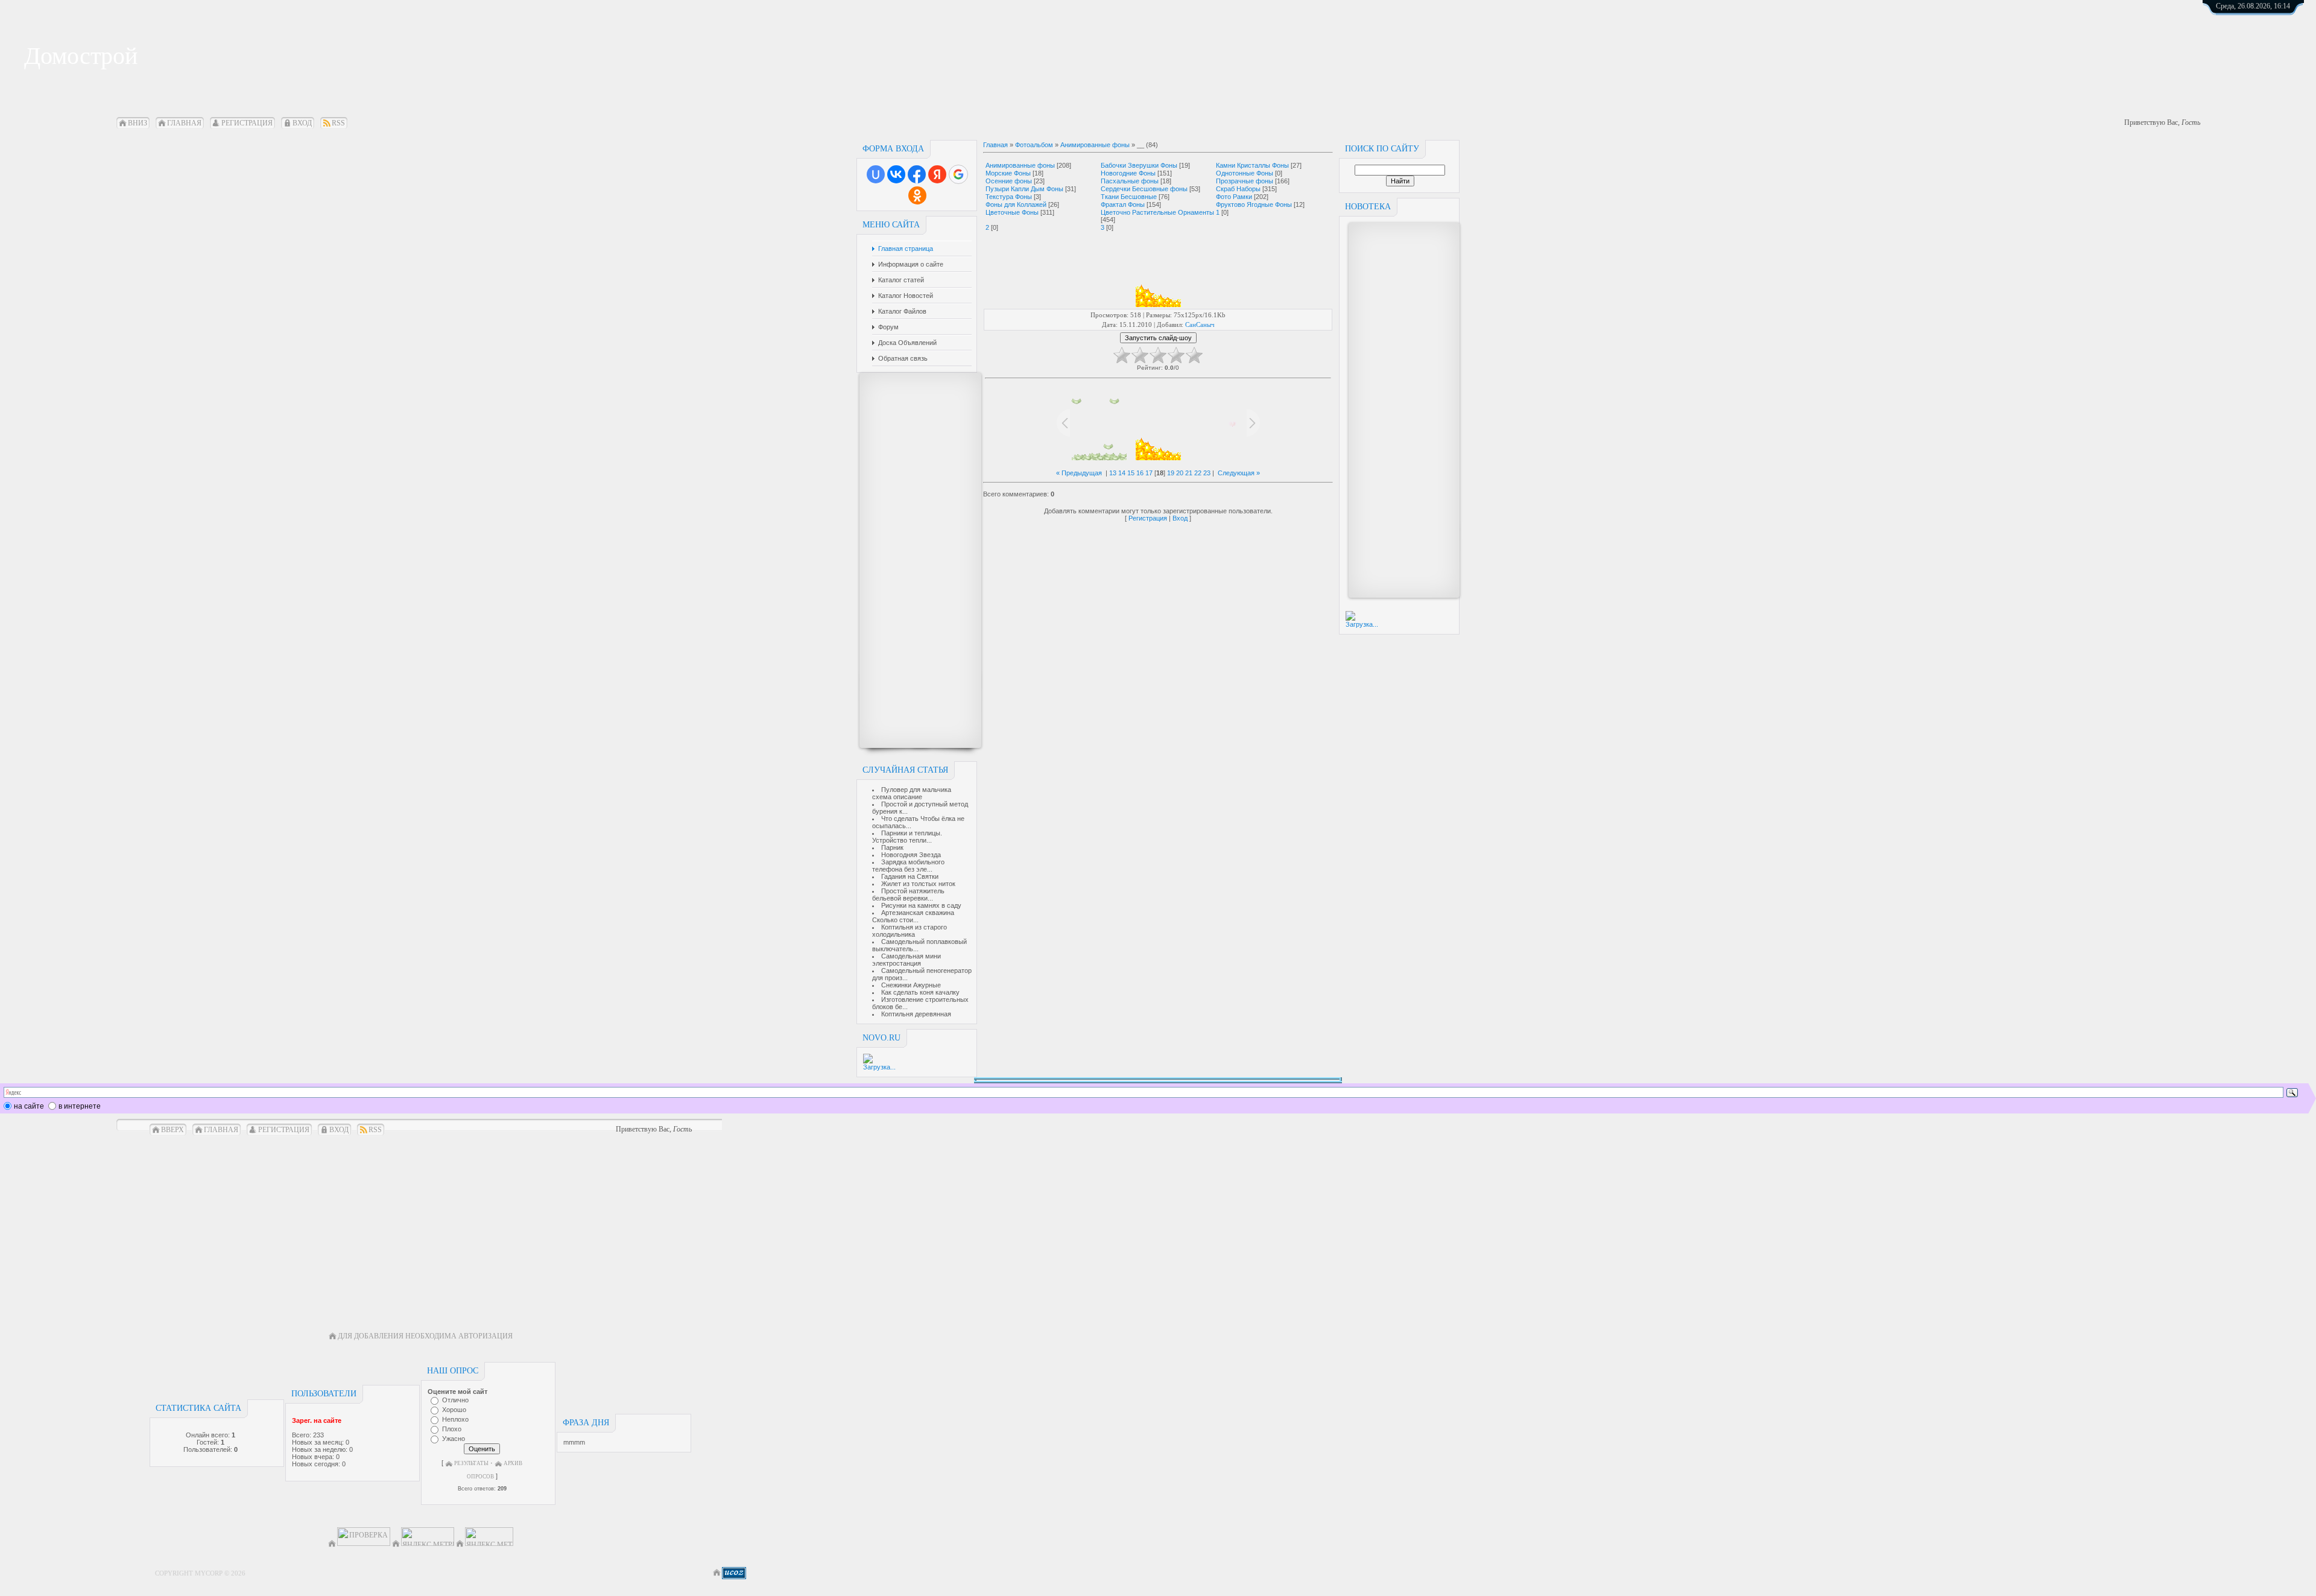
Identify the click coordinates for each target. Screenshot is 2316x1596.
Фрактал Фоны (1123, 204)
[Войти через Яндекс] (937, 174)
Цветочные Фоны (1012, 212)
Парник (892, 847)
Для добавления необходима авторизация (425, 1336)
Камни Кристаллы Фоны (1252, 165)
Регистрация (247, 123)
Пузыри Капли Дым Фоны (1024, 189)
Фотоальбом (1034, 145)
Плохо (452, 1429)
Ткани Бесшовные (1129, 197)
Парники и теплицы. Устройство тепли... (907, 837)
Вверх (172, 1130)
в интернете (80, 1106)
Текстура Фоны (1009, 197)
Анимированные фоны (1095, 145)
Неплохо (455, 1419)
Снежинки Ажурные (911, 985)
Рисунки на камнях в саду (921, 905)
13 (1113, 473)
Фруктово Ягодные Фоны (1254, 204)
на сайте (29, 1106)
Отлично (455, 1400)
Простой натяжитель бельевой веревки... (908, 895)
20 (1180, 473)
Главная (184, 123)
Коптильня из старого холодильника (910, 931)
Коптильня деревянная (916, 1014)
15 (1131, 473)
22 (1198, 473)
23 (1207, 473)
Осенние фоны (1009, 181)
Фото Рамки (1234, 197)
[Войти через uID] (876, 174)
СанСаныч (1200, 325)
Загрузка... (879, 1067)
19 (1171, 473)
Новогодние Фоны (1128, 173)
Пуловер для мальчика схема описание (912, 793)
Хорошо (454, 1410)
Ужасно (454, 1439)
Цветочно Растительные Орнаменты (1157, 212)
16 (1140, 473)
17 (1149, 473)
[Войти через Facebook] (917, 174)
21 (1189, 473)
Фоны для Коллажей (1016, 204)
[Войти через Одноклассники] (917, 195)
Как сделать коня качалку (920, 992)
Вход (302, 123)
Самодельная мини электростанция (906, 960)
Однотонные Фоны (1245, 173)
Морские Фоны (1008, 173)
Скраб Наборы (1238, 189)
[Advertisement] (914, 560)
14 (1122, 473)
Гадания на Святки (910, 876)
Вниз (138, 123)
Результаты (471, 1463)
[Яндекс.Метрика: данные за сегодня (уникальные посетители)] (489, 1537)
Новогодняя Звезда (911, 855)
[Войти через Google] (958, 174)
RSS (338, 123)
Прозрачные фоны (1245, 181)
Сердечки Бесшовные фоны (1144, 189)
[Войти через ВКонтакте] (896, 174)
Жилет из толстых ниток (918, 884)
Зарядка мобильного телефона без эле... (908, 866)
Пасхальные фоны (1130, 181)
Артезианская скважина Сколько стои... (913, 916)
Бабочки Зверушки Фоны (1139, 165)
